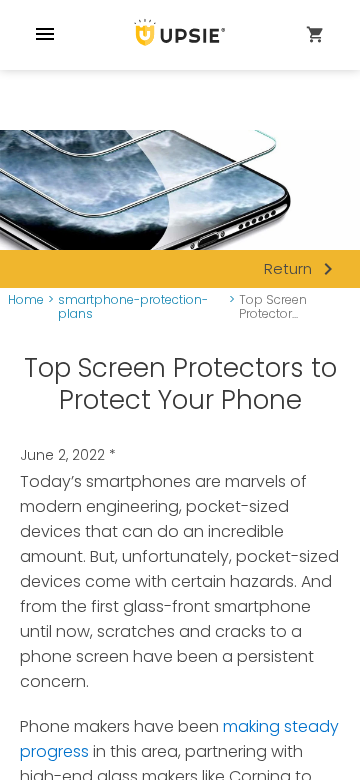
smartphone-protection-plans (133, 307)
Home (26, 300)
